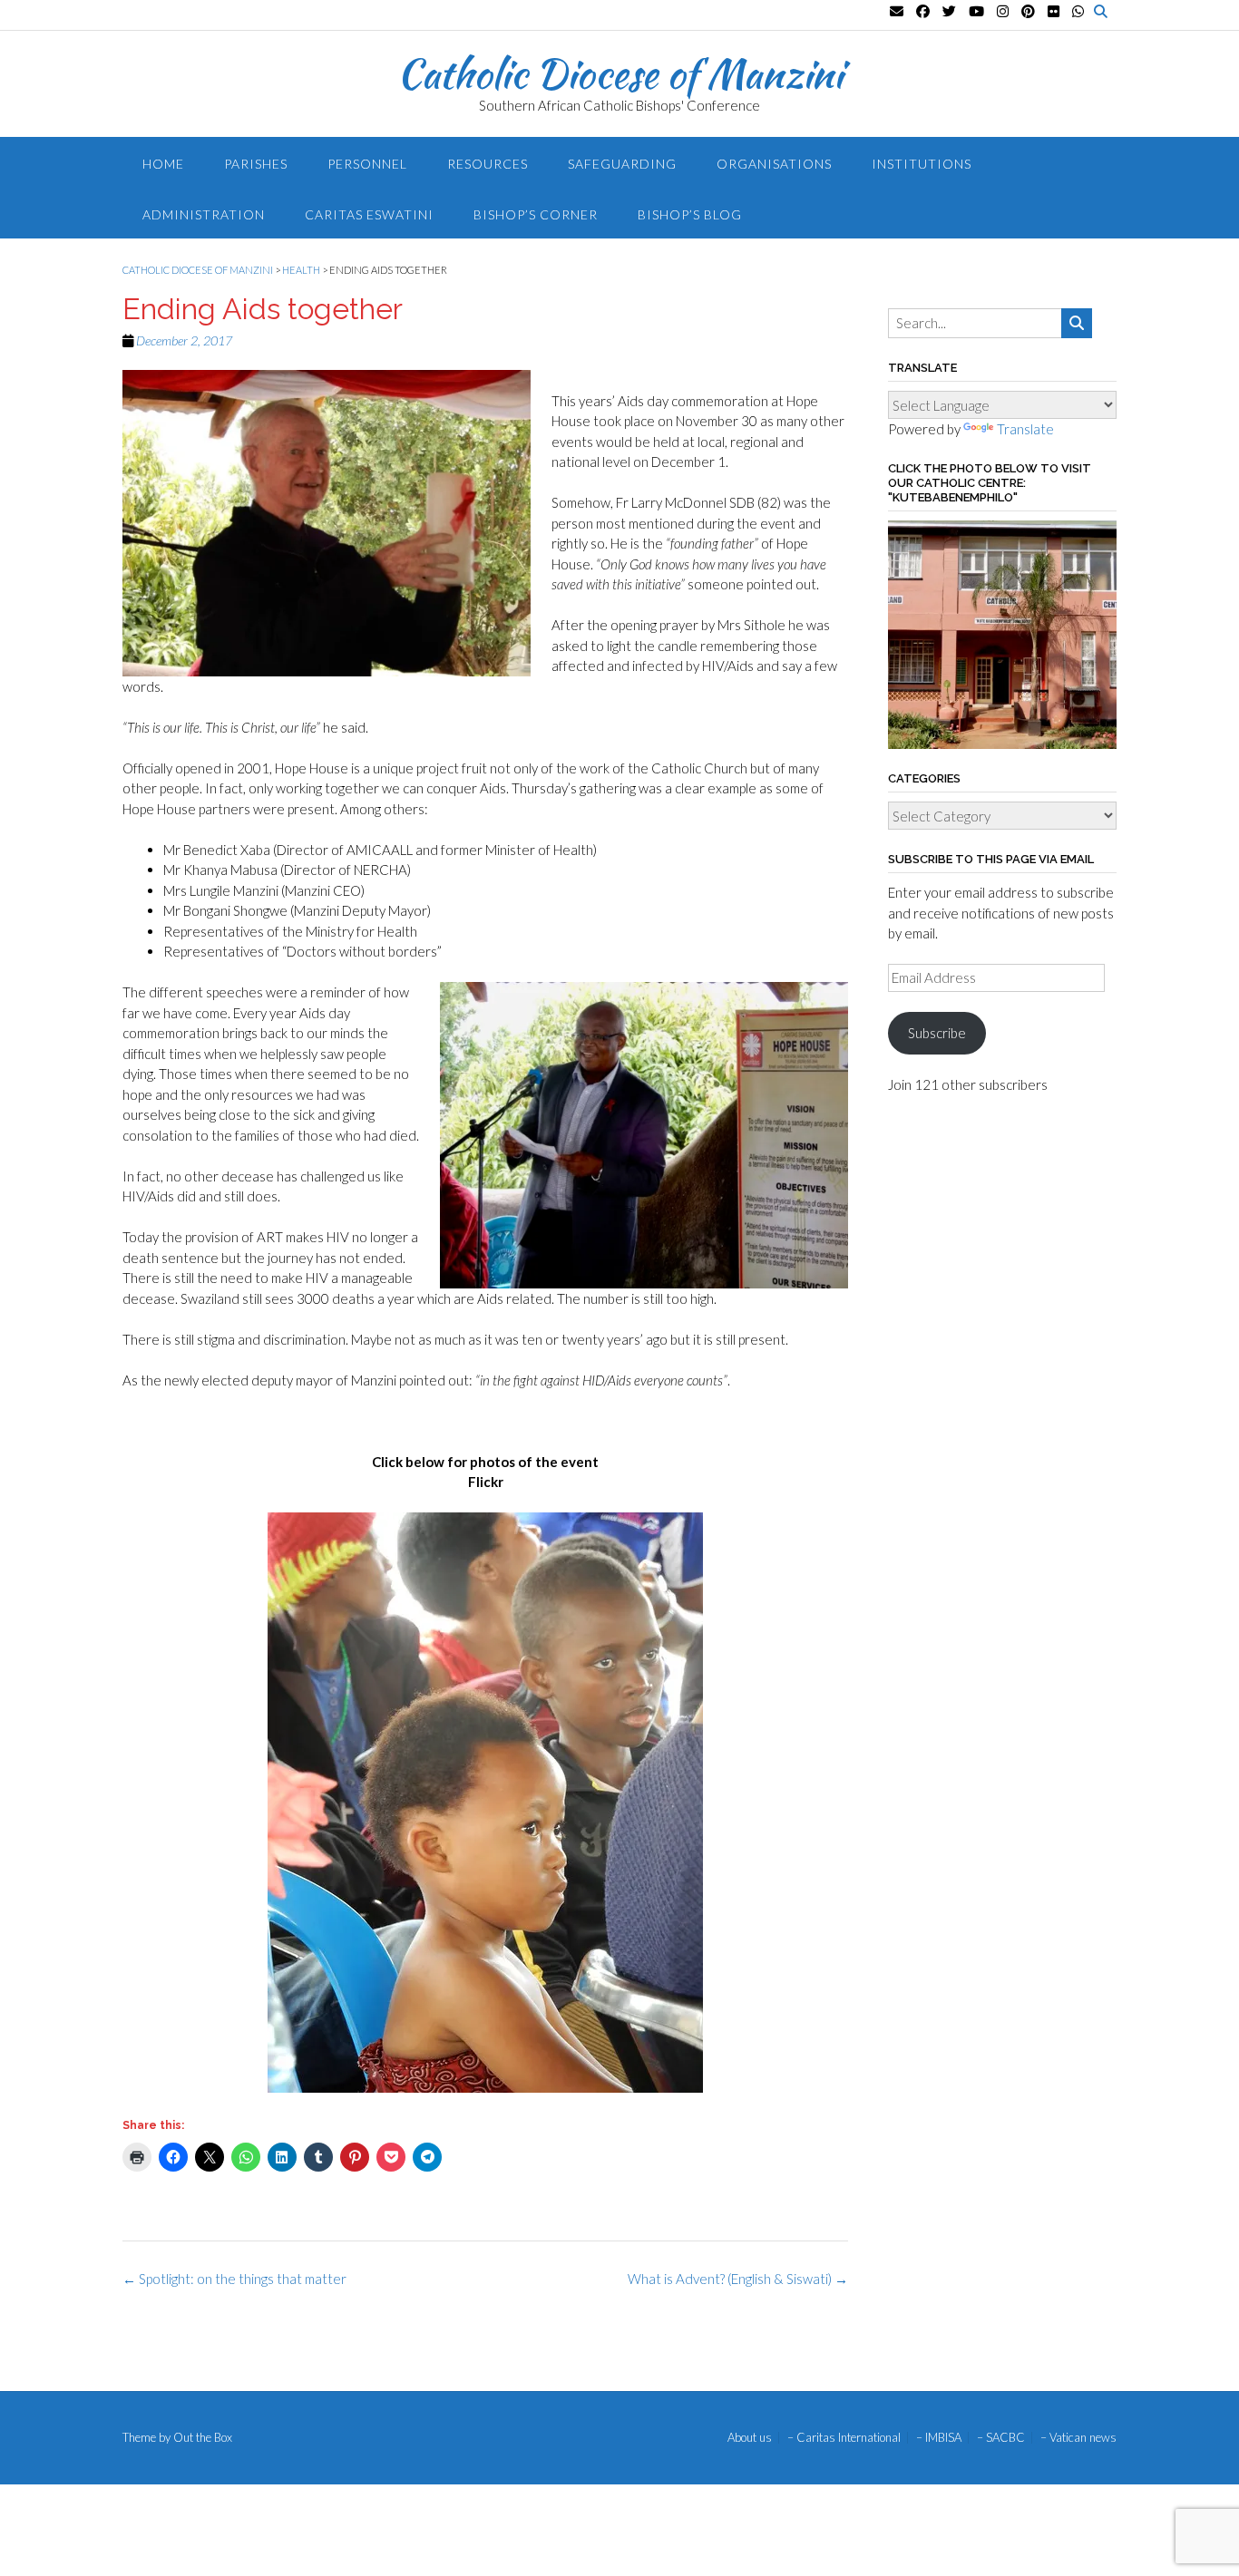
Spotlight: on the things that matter (234, 2279)
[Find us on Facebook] (923, 11)
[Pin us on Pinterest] (1028, 11)
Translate (1025, 429)
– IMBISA (939, 2438)
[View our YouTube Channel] (976, 11)
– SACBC (1001, 2438)
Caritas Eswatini (369, 214)
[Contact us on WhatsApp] (1078, 11)
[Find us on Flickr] (1054, 11)
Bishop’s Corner (536, 214)
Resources (488, 164)
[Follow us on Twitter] (949, 11)
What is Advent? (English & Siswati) (738, 2279)
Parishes (256, 164)
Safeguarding (622, 164)
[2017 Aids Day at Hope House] (485, 1803)
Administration (204, 214)
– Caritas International (844, 2438)
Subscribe (937, 1033)
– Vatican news (1078, 2438)
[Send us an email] (897, 11)
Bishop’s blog (690, 214)
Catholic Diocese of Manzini (620, 73)
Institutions (922, 164)
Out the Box (203, 2437)
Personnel (367, 164)
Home (163, 164)
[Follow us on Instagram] (1003, 11)
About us (750, 2438)
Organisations (774, 164)
